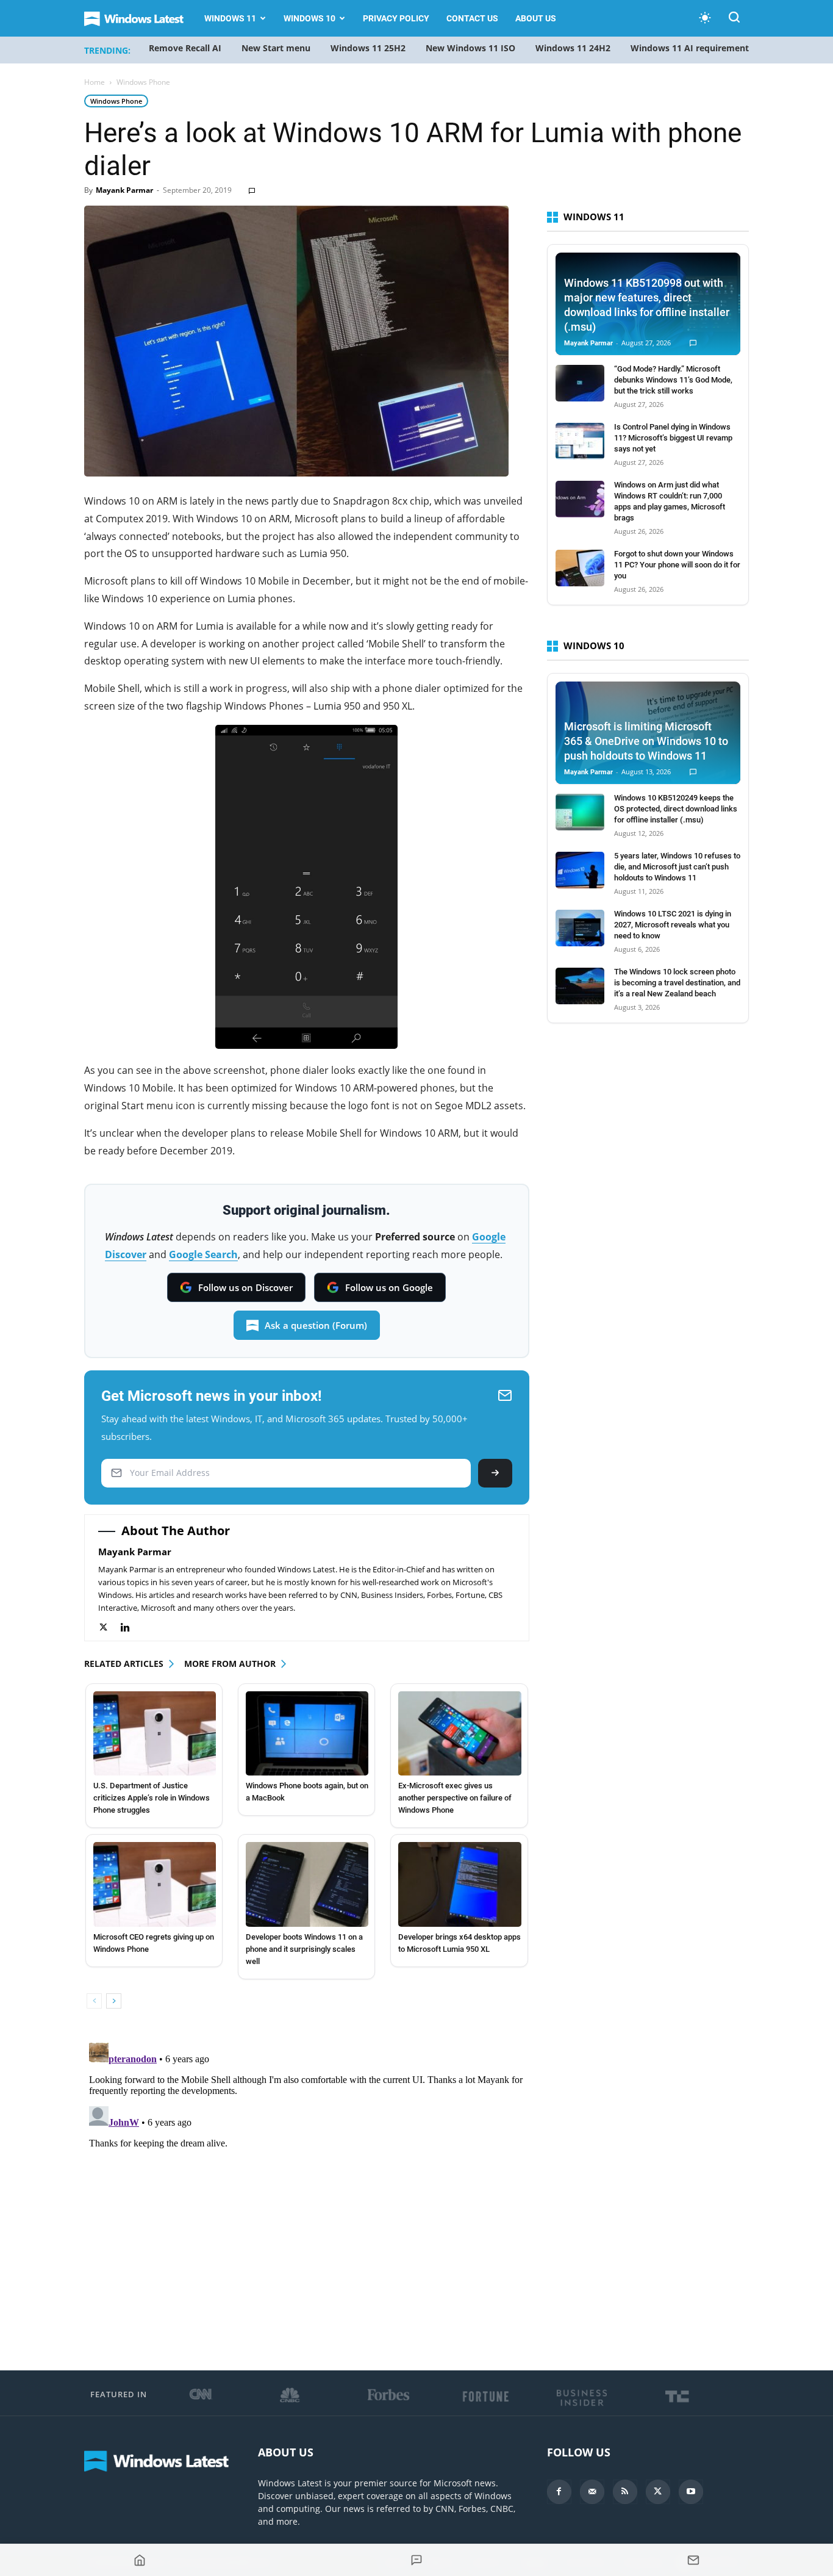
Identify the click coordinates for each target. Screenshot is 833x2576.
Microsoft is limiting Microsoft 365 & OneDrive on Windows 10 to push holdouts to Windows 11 (646, 741)
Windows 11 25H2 (368, 48)
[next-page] (114, 2001)
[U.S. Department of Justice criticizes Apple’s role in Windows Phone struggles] (155, 1733)
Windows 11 (230, 18)
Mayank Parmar (124, 190)
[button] (734, 19)
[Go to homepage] (140, 2560)
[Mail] (592, 2492)
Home (95, 82)
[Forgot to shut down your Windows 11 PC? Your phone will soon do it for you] (580, 568)
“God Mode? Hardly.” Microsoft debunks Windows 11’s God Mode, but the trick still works (673, 380)
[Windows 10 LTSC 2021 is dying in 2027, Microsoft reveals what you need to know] (580, 928)
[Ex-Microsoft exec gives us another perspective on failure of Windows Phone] (459, 1733)
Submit (495, 1473)
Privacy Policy (396, 18)
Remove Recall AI (185, 48)
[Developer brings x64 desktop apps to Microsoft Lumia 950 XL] (459, 1884)
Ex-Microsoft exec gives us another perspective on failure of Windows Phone (455, 1798)
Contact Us (472, 18)
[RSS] (625, 2492)
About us (536, 18)
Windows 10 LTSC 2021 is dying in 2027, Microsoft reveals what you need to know (673, 925)
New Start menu (276, 48)
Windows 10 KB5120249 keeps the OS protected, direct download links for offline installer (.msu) (676, 809)
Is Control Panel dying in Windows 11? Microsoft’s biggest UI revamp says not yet (673, 438)
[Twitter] (109, 1628)
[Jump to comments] (416, 2560)
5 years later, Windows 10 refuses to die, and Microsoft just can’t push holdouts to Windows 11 (677, 867)
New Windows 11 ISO (470, 48)
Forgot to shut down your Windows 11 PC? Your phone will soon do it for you (677, 565)
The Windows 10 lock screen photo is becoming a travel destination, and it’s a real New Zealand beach (677, 983)
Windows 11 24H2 (573, 48)
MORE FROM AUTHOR (230, 1664)
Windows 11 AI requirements (692, 48)
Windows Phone (116, 101)
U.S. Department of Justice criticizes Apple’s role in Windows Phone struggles (152, 1798)
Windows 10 (309, 18)
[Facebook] (559, 2492)
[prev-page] (94, 2001)
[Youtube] (691, 2492)
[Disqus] (307, 2190)
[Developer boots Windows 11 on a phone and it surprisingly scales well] (307, 1884)
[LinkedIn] (131, 1628)
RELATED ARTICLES (124, 1664)
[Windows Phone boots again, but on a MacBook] (307, 1733)
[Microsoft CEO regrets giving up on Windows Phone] (155, 1884)
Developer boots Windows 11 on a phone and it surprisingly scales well (304, 1949)
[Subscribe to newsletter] (693, 2560)
